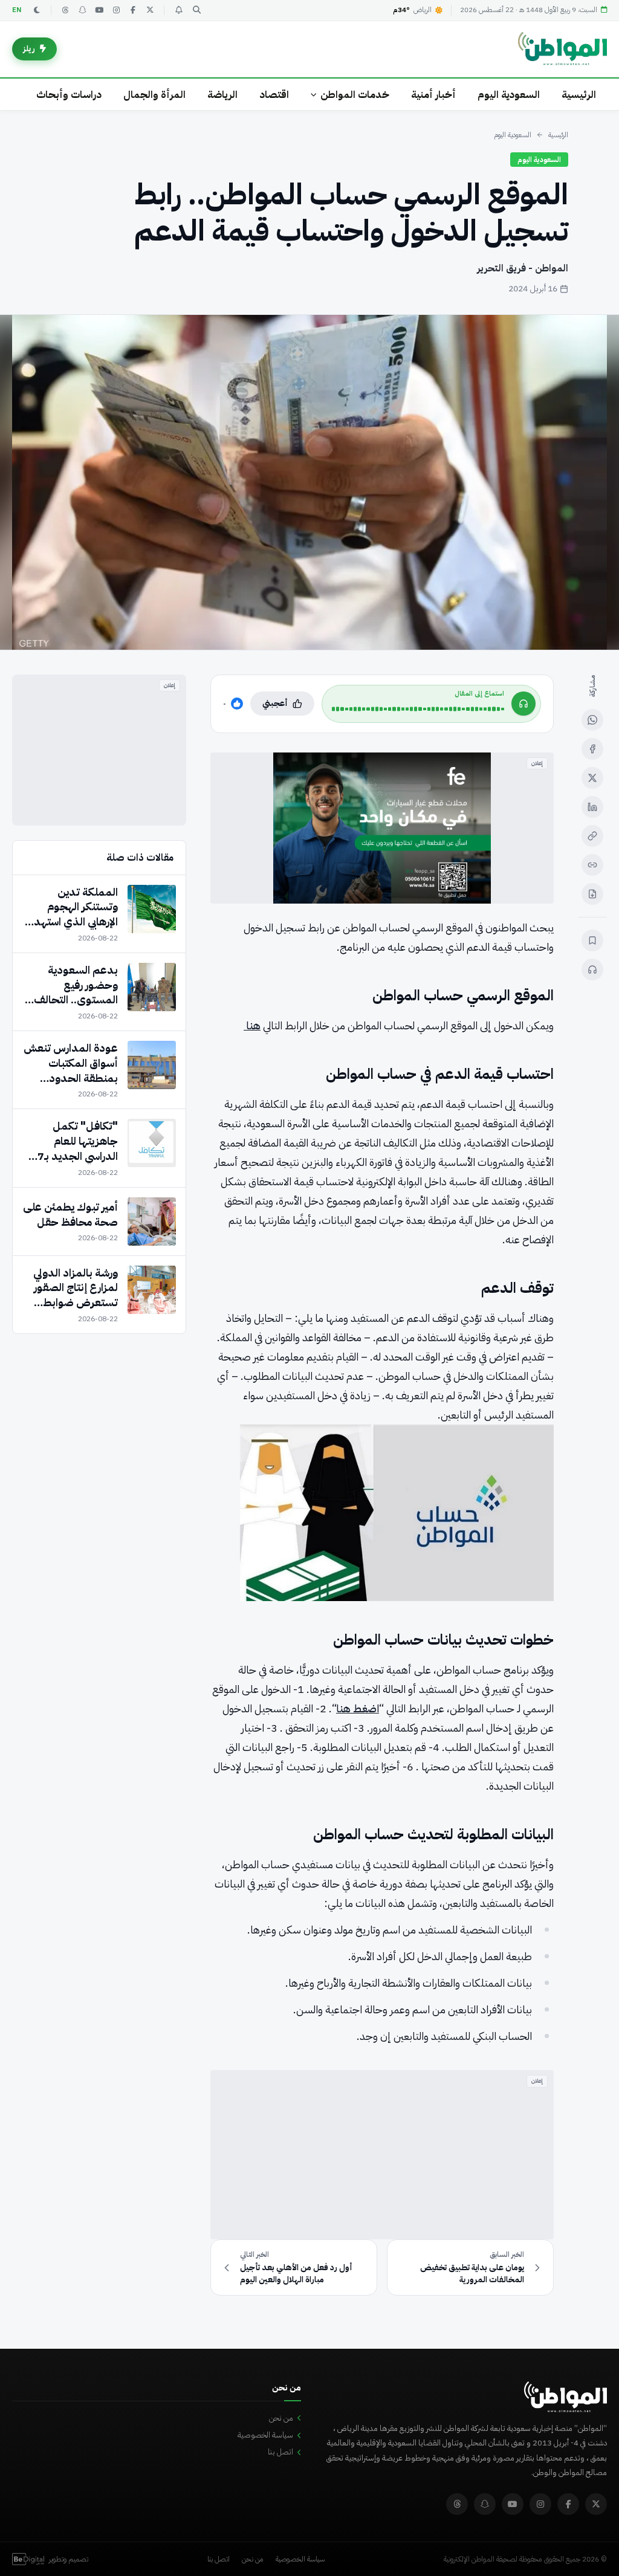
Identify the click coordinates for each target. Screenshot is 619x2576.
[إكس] (592, 778)
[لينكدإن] (592, 807)
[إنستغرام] (116, 10)
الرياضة (222, 95)
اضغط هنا (358, 1708)
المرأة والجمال (154, 95)
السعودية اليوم (509, 95)
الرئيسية (579, 95)
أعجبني (275, 703)
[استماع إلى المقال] (592, 969)
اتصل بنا (280, 2452)
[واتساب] (592, 720)
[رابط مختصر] (592, 865)
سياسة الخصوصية (265, 2435)
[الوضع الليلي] (37, 10)
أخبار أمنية (433, 95)
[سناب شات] (82, 10)
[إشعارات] (178, 10)
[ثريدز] (65, 10)
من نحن (281, 2418)
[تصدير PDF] (592, 894)
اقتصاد (274, 95)
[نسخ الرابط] (592, 836)
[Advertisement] (382, 2155)
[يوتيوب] (99, 10)
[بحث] (196, 10)
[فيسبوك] (133, 10)
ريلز (29, 49)
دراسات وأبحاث (69, 95)
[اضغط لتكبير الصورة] (309, 482)
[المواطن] (562, 49)
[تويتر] (150, 10)
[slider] (418, 709)
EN (17, 10)
